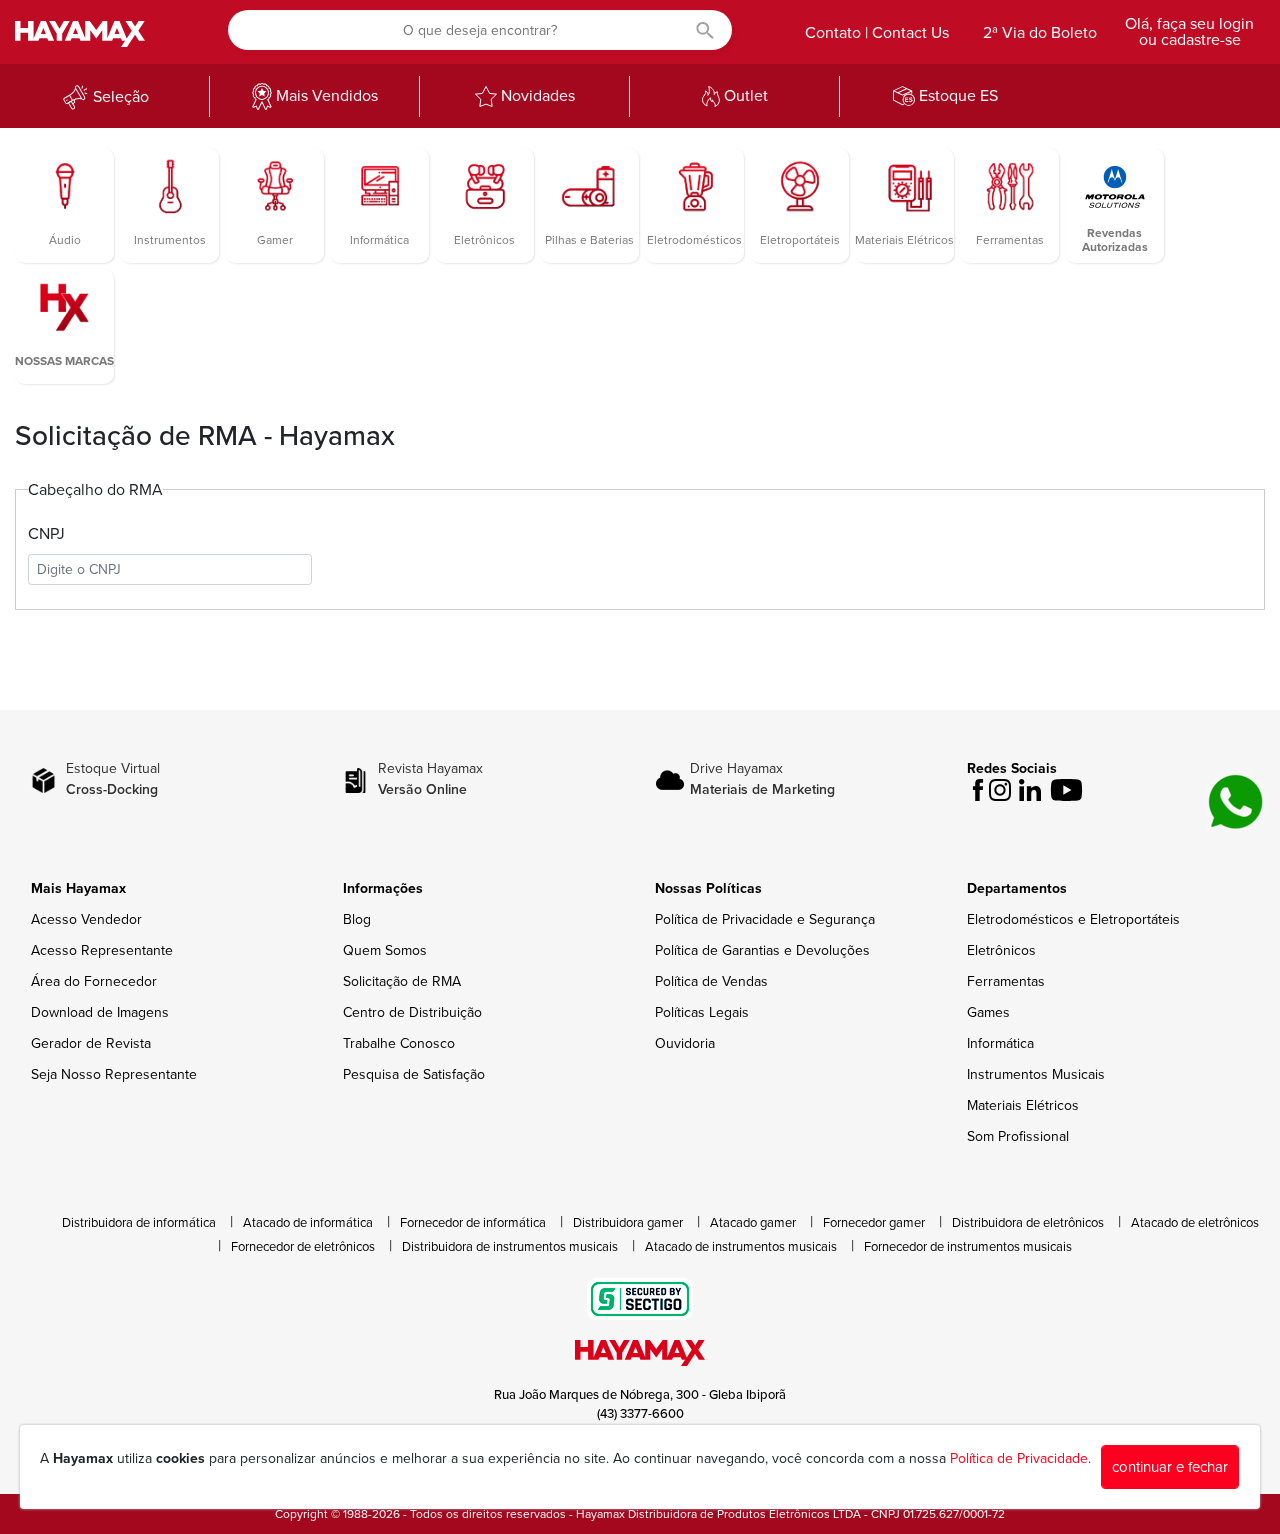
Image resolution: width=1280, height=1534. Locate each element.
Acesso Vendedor (86, 919)
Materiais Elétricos (1023, 1105)
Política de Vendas (711, 981)
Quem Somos (385, 950)
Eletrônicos (1001, 950)
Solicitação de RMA (402, 981)
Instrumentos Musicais (1036, 1074)
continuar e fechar (1170, 1467)
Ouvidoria (685, 1043)
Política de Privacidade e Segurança (765, 919)
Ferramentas (1006, 981)
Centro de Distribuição (412, 1012)
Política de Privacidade (1019, 1458)
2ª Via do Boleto (1040, 33)
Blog (357, 919)
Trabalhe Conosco (399, 1043)
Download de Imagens (100, 1012)
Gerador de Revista (91, 1043)
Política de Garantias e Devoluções (762, 950)
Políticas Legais (702, 1012)
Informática (1000, 1043)
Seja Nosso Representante (114, 1074)
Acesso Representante (102, 950)
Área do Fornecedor (94, 981)
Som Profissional (1018, 1136)
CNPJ (46, 534)
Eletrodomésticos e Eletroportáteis (1073, 919)
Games (988, 1012)
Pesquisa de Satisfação (414, 1074)
